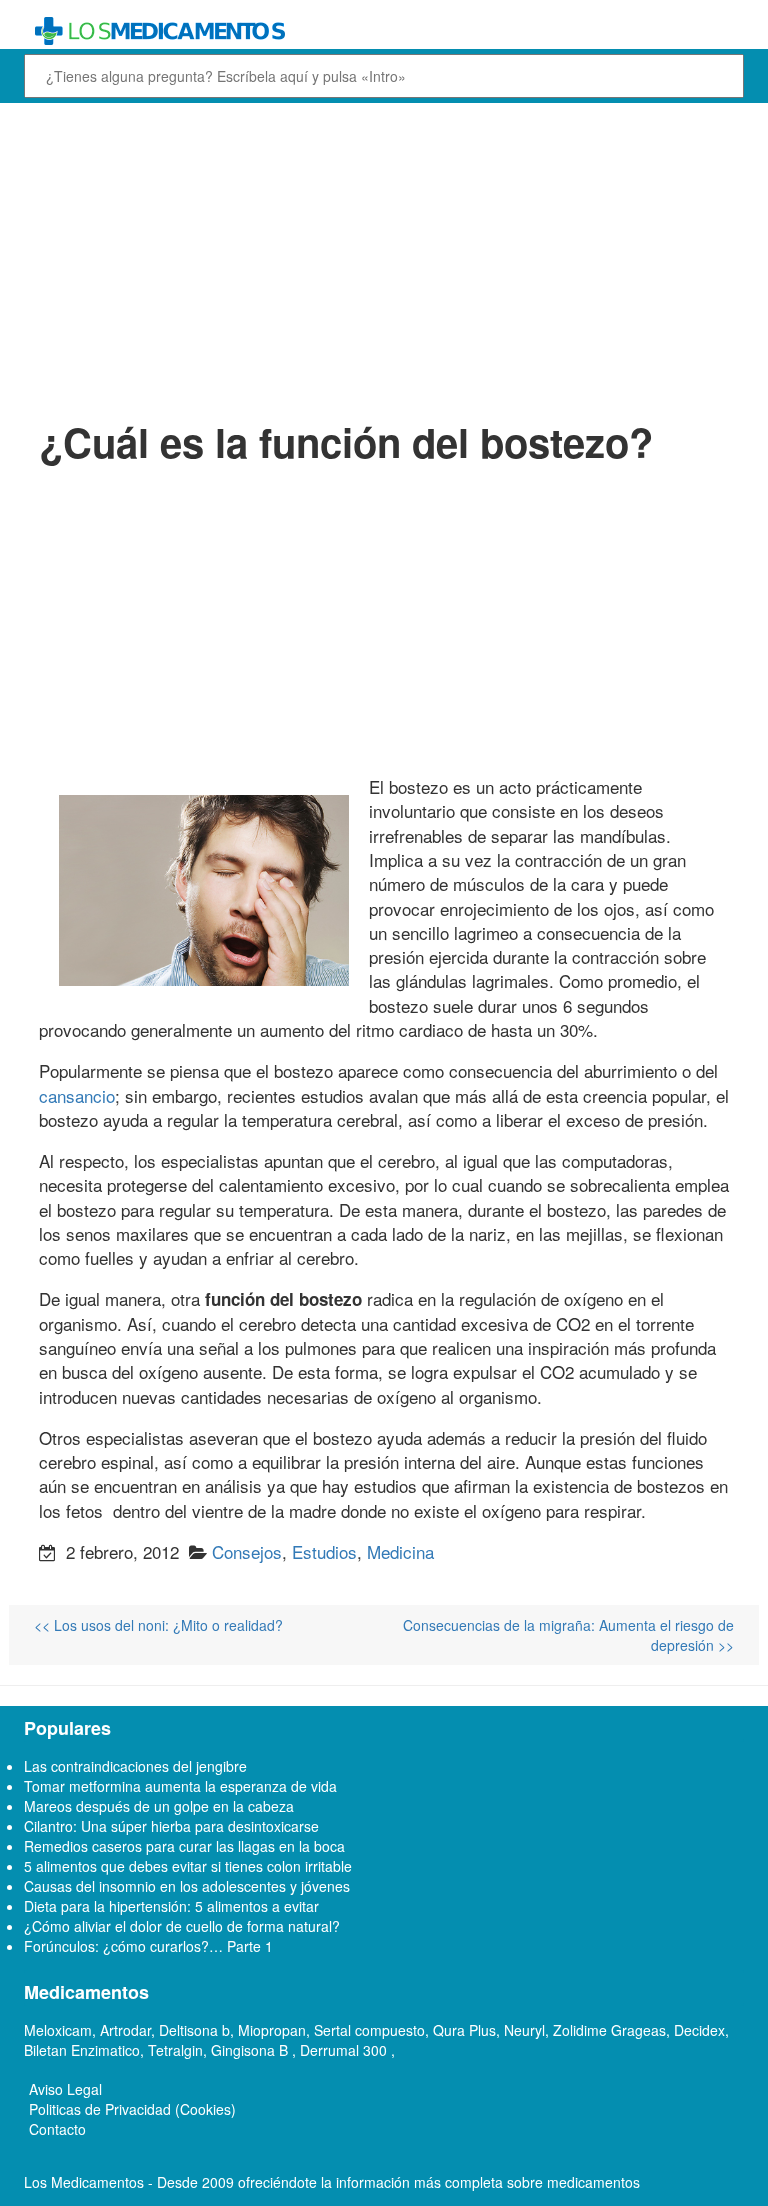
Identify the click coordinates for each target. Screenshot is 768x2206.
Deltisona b (194, 2030)
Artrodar (125, 2030)
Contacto (57, 2129)
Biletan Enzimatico (82, 2050)
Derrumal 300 (345, 2050)
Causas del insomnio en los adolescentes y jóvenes (187, 1886)
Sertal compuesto (369, 2030)
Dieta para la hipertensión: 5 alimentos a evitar (171, 1906)
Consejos (247, 1551)
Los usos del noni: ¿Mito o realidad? (158, 1625)
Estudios (324, 1551)
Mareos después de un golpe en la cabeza (159, 1806)
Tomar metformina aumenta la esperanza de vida (180, 1786)
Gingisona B (251, 2050)
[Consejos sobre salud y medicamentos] (384, 31)
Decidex (699, 2030)
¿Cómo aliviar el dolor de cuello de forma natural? (182, 1926)
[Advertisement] (384, 258)
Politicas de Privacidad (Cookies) (132, 2109)
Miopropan (272, 2030)
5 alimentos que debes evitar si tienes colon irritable (188, 1866)
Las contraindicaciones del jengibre (135, 1766)
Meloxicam (58, 2030)
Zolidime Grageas (609, 2030)
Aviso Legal (65, 2089)
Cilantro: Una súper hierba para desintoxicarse (171, 1826)
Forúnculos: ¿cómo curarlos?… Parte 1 (148, 1946)
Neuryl (524, 2030)
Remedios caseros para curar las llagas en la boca (184, 1846)
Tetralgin (175, 2050)
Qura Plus (464, 2030)
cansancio (77, 1095)
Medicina (400, 1551)
